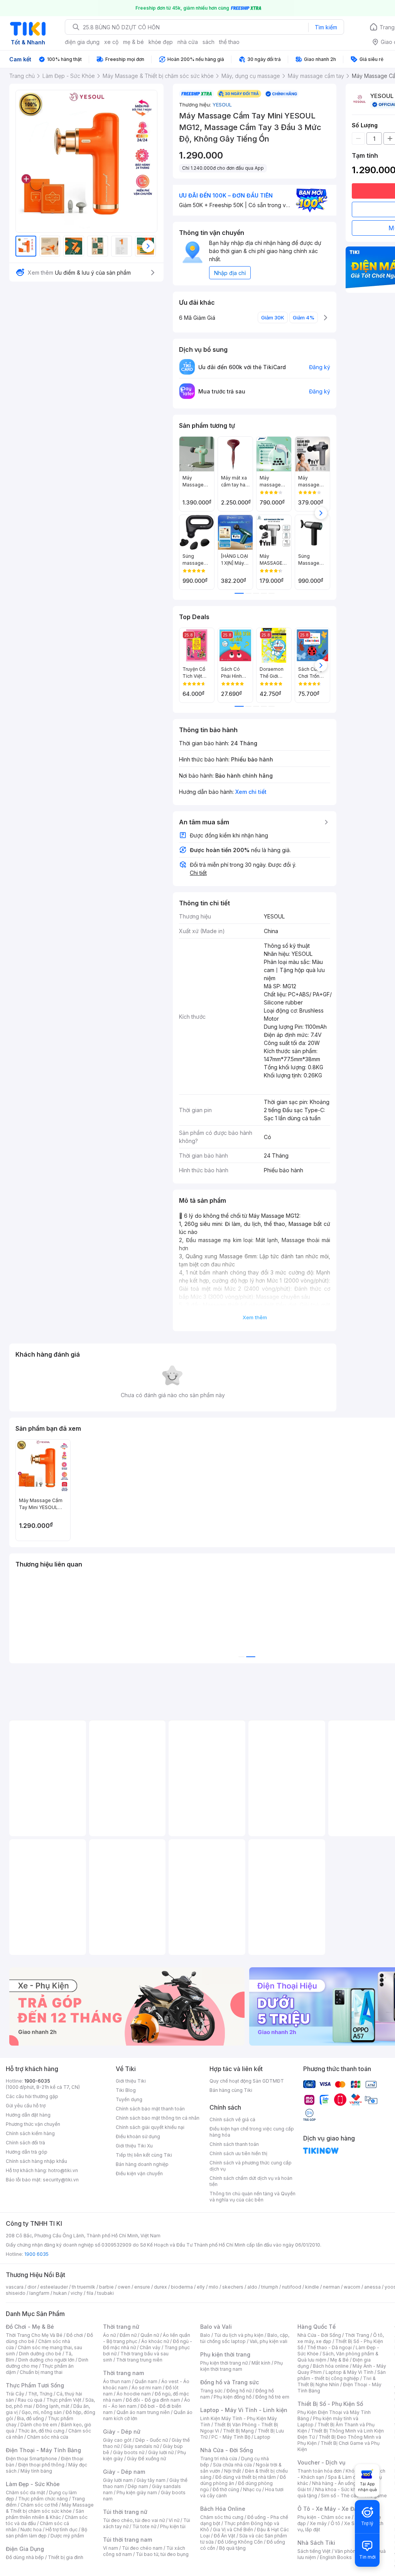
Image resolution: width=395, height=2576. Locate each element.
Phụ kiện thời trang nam (241, 2366)
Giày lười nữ (161, 2452)
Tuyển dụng (129, 2099)
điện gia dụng (82, 42)
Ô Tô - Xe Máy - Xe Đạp (329, 2509)
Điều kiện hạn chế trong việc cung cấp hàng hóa (252, 2132)
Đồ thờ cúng (226, 2489)
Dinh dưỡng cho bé (40, 2354)
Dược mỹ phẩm (67, 2536)
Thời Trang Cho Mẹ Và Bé (34, 2335)
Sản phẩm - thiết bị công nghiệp (342, 2375)
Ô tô (335, 2523)
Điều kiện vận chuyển (139, 2173)
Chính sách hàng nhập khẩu (36, 2161)
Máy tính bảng (36, 2471)
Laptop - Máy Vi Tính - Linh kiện (244, 2410)
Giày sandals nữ (141, 2446)
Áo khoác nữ (155, 2341)
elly (201, 2287)
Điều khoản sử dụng (138, 2136)
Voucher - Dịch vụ (321, 2462)
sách (208, 42)
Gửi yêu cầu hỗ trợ (26, 2106)
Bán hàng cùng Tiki (231, 2090)
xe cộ (111, 42)
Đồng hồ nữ (239, 2391)
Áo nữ (109, 2335)
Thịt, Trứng (40, 2394)
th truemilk (84, 2287)
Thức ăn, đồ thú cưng (41, 2431)
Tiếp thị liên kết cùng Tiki (144, 2155)
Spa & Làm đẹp (345, 2477)
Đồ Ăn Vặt (225, 2536)
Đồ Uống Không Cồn (240, 2542)
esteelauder (54, 2287)
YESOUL (222, 105)
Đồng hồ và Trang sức (230, 2382)
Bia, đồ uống (30, 2418)
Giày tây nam (151, 2480)
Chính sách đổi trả (25, 2143)
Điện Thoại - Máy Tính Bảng (43, 2450)
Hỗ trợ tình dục (62, 2530)
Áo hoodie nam (134, 2394)
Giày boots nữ (129, 2452)
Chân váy (150, 2347)
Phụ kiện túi (173, 2526)
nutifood (292, 2287)
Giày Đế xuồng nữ (146, 2459)
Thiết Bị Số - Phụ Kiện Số (330, 2404)
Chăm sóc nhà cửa (48, 2437)
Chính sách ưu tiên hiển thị (238, 2153)
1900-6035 (37, 2081)
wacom (352, 2287)
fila (90, 2293)
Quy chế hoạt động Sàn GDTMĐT (247, 2081)
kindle (312, 2287)
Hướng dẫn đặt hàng (28, 2115)
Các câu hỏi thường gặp (32, 2096)
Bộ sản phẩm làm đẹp (46, 2533)
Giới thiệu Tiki (131, 2081)
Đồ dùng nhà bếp (25, 2557)
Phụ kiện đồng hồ (233, 2397)
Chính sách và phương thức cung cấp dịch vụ (251, 2166)
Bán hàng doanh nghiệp (142, 2164)
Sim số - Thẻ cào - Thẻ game (354, 2496)
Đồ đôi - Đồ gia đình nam (153, 2400)
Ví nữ (174, 2520)
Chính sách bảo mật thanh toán (150, 2109)
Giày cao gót (117, 2440)
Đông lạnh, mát (53, 2406)
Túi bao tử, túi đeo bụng (162, 2554)
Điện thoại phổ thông (41, 2465)
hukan (60, 2293)
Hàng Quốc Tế (317, 2327)
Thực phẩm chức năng (43, 2499)
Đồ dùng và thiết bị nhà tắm (246, 2477)
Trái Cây (15, 2394)
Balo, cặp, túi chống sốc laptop (245, 2338)
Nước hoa (31, 2530)
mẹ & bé (133, 42)
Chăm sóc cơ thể (39, 2505)
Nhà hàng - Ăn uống (334, 2483)
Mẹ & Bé (339, 2360)
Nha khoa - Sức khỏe (338, 2489)
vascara (15, 2287)
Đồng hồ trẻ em (272, 2397)
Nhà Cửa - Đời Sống (227, 2450)
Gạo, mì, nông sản (42, 2412)
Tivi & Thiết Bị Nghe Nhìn (337, 2381)
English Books (336, 2557)
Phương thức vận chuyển (33, 2124)
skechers (233, 2287)
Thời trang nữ (121, 2327)
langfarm (39, 2293)
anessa (372, 2287)
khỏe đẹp (161, 42)
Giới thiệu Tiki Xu (134, 2146)
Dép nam (138, 2486)
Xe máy (318, 2523)
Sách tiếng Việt (314, 2551)
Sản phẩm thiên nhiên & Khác (45, 2514)
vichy (77, 2293)
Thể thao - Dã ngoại (329, 2347)
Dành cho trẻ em (39, 2425)
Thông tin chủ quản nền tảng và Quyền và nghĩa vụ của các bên (252, 2197)
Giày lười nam (118, 2480)
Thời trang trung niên (139, 2360)
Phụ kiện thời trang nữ (224, 2363)
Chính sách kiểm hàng (30, 2133)
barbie (106, 2287)
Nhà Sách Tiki (316, 2543)
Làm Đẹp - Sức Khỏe (33, 2484)
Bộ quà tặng (232, 2548)
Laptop (262, 2437)
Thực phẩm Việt (64, 2400)
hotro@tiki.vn (63, 2170)
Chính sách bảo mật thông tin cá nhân (158, 2118)
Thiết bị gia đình (66, 2557)
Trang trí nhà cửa (219, 2459)
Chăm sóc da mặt (25, 2492)
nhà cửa (188, 42)
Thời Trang (357, 2335)
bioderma (182, 2287)
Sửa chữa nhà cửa (232, 2465)
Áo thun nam (117, 2381)
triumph (270, 2287)
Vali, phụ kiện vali (268, 2341)
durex (160, 2287)
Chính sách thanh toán (234, 2144)
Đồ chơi (75, 2335)
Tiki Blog (126, 2090)
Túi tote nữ (144, 2526)
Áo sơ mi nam (147, 2388)
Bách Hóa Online (223, 2509)
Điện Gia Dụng (25, 2549)
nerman (331, 2287)
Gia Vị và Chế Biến (233, 2530)
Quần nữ (150, 2335)
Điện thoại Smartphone (31, 2459)
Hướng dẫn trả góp (27, 2152)
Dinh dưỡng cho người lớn (46, 2360)
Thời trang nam (123, 2373)
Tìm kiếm (326, 27)
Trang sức (211, 2391)
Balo (205, 2335)
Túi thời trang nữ (125, 2512)
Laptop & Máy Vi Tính (349, 2372)
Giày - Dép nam (124, 2472)
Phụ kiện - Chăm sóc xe (324, 2517)
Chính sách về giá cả (232, 2119)
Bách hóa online (331, 2366)
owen (124, 2287)
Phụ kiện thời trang (225, 2354)
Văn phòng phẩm (354, 2551)
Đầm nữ (128, 2335)
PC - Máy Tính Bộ (231, 2437)
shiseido (16, 2293)
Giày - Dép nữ (122, 2432)
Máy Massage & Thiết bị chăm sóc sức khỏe (50, 2508)
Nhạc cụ (252, 2489)
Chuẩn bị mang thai (41, 2372)
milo (214, 2287)
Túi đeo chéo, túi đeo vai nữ (134, 2520)
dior (32, 2287)
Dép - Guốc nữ (152, 2440)
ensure (142, 2287)
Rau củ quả (30, 2400)
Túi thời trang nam (127, 2540)
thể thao (229, 42)
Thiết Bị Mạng (238, 2431)
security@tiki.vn (61, 2180)
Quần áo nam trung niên (143, 2412)
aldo (252, 2287)
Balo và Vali (216, 2327)
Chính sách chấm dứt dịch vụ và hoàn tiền (251, 2181)
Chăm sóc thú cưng (222, 2517)
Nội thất (233, 2471)
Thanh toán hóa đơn (320, 2471)
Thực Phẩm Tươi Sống (35, 2385)
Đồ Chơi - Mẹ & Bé (30, 2327)
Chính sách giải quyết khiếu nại (150, 2127)
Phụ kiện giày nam (137, 2492)
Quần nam (146, 2381)
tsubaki (106, 2293)
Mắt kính (261, 2363)
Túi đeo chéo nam (142, 2548)
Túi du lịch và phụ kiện (239, 2335)
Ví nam (111, 2548)
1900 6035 (36, 2254)
